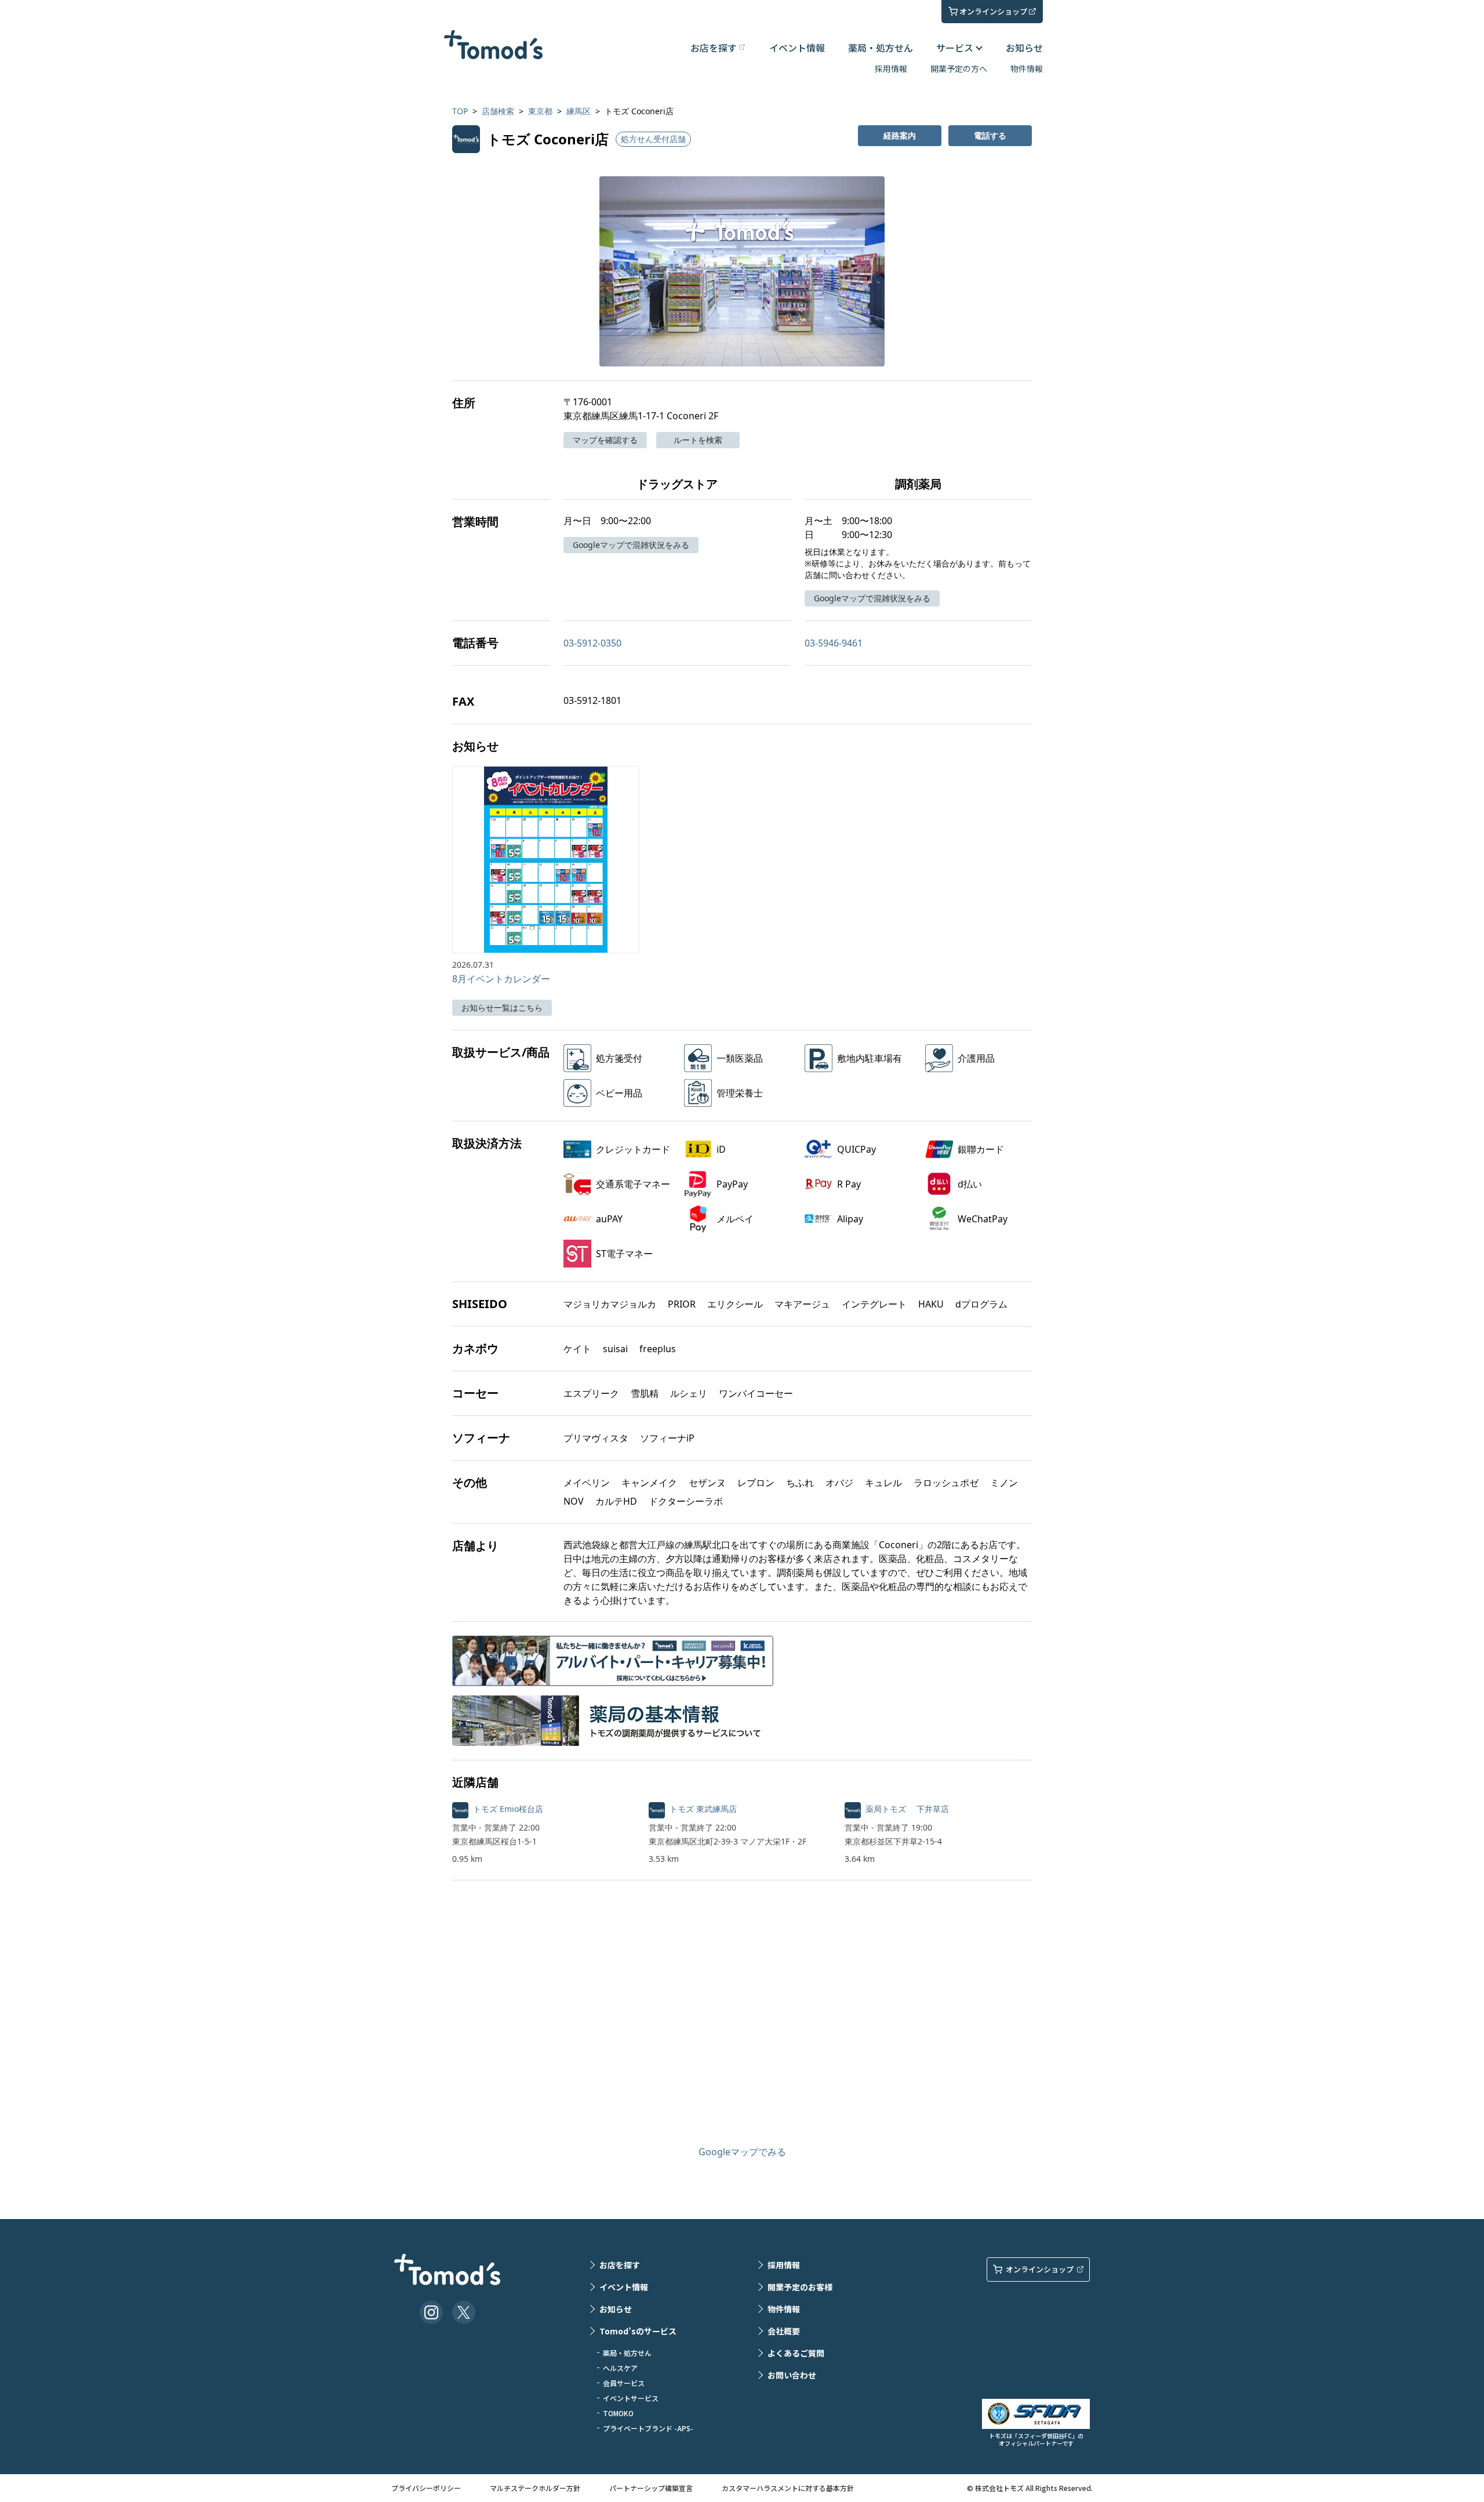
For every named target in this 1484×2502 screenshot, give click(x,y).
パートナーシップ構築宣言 (651, 2488)
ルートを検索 (698, 440)
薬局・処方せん (881, 48)
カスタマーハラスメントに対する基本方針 (788, 2488)
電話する (990, 135)
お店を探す (620, 2265)
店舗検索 (498, 111)
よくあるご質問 (796, 2353)
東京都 (540, 111)
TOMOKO (618, 2413)
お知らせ (1024, 48)
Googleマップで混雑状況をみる (631, 545)
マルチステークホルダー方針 (535, 2488)
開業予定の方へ (959, 68)
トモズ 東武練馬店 (703, 1809)
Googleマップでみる (742, 2152)
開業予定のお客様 (800, 2287)
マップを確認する (605, 440)
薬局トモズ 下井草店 (907, 1809)
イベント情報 (797, 48)
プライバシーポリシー (426, 2488)
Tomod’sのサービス (638, 2331)
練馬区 (579, 111)
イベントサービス (631, 2398)
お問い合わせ (792, 2375)
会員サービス (624, 2383)
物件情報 (1027, 68)
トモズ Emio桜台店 (508, 1809)
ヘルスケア (620, 2368)
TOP (460, 111)
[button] (742, 271)
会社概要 (784, 2331)
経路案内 (900, 135)
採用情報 (891, 68)
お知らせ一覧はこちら (502, 1007)
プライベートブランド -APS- (648, 2428)
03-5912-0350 (592, 643)
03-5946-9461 (834, 643)
